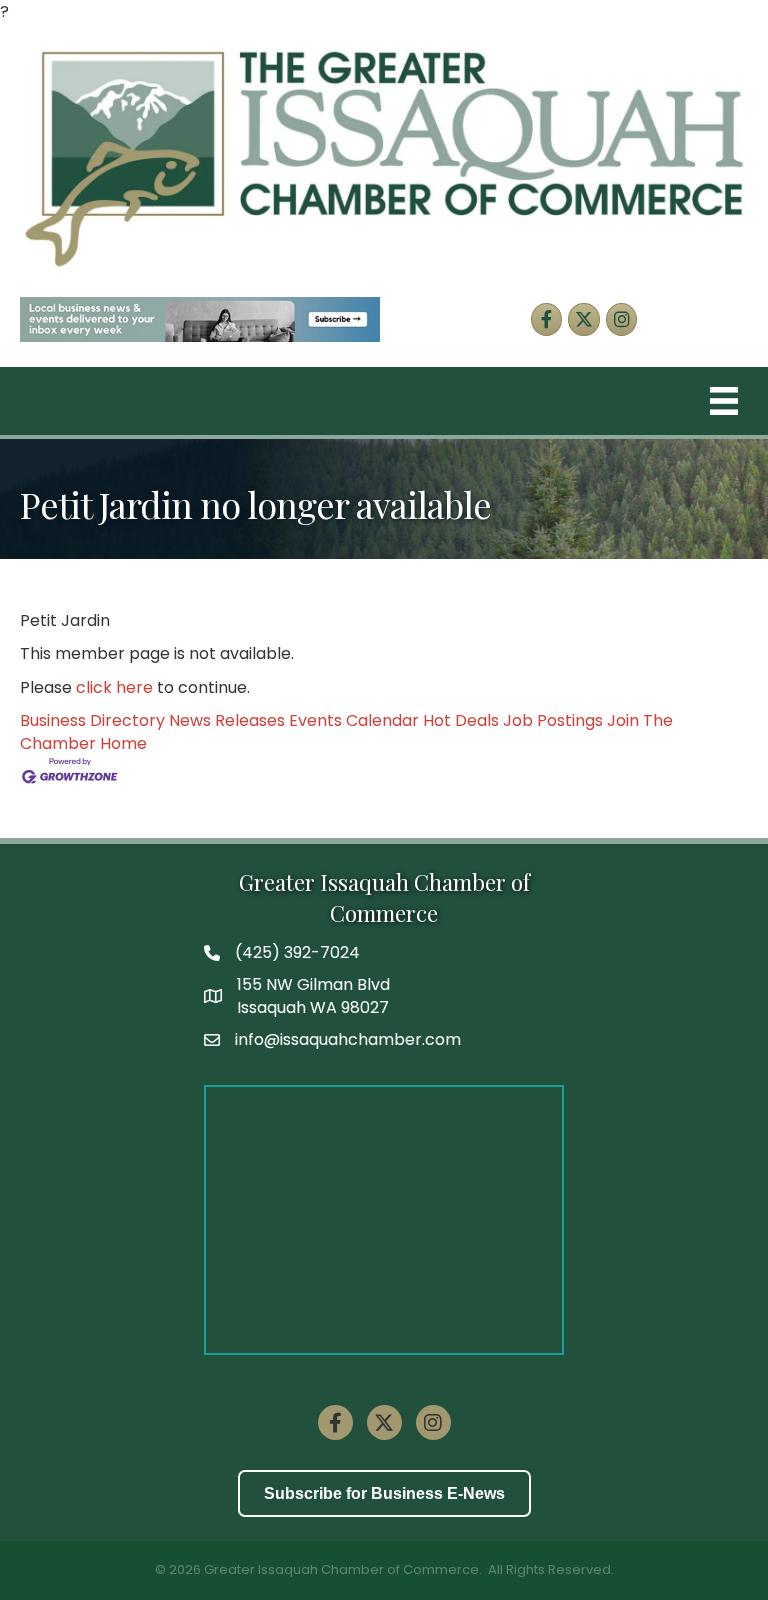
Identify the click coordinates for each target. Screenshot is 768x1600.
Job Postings (553, 720)
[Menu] (724, 401)
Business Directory (92, 720)
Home (123, 743)
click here (114, 687)
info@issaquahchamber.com (348, 1039)
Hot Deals (461, 720)
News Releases (227, 720)
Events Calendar (354, 720)
